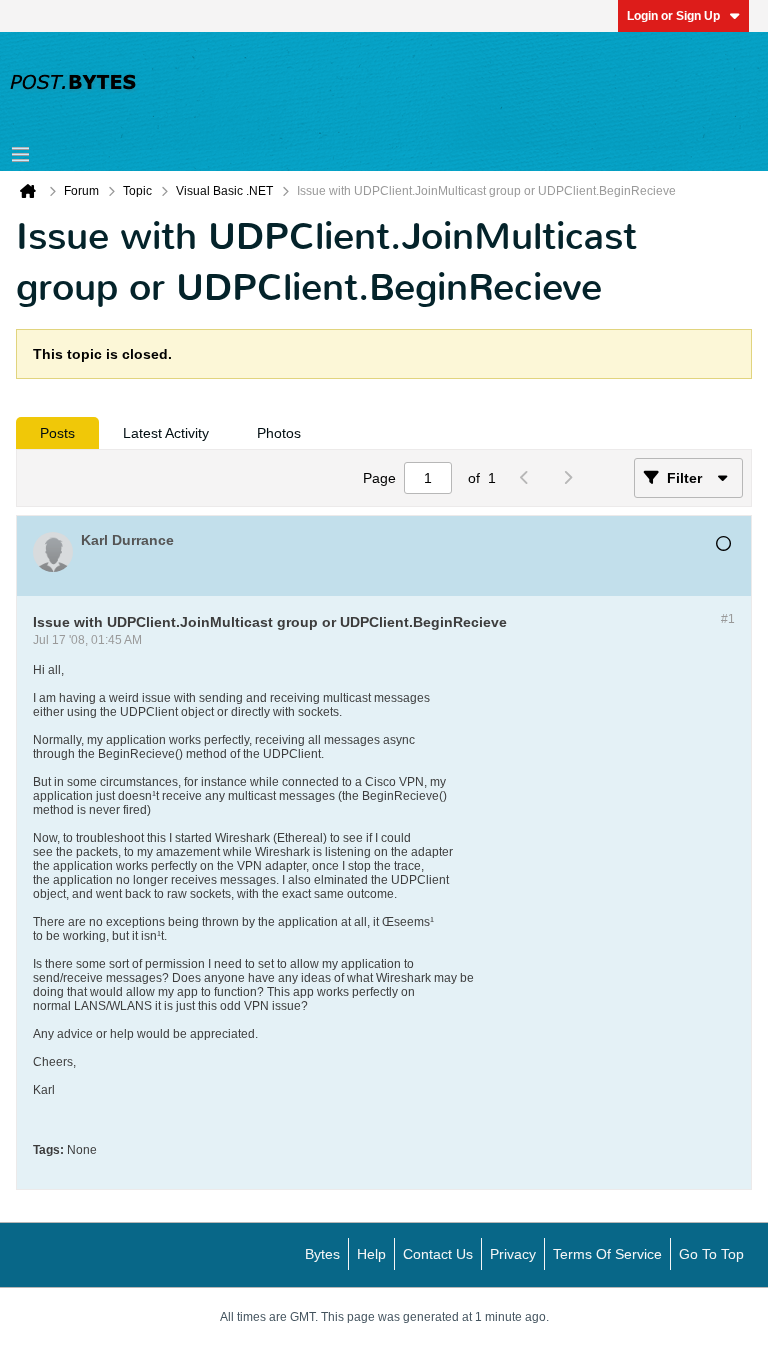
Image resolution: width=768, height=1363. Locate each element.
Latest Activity (166, 433)
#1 (728, 619)
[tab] (57, 433)
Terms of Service (607, 1254)
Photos (279, 433)
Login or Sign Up (673, 16)
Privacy (513, 1254)
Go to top (711, 1254)
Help (371, 1254)
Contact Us (438, 1254)
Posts (57, 433)
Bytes (322, 1254)
